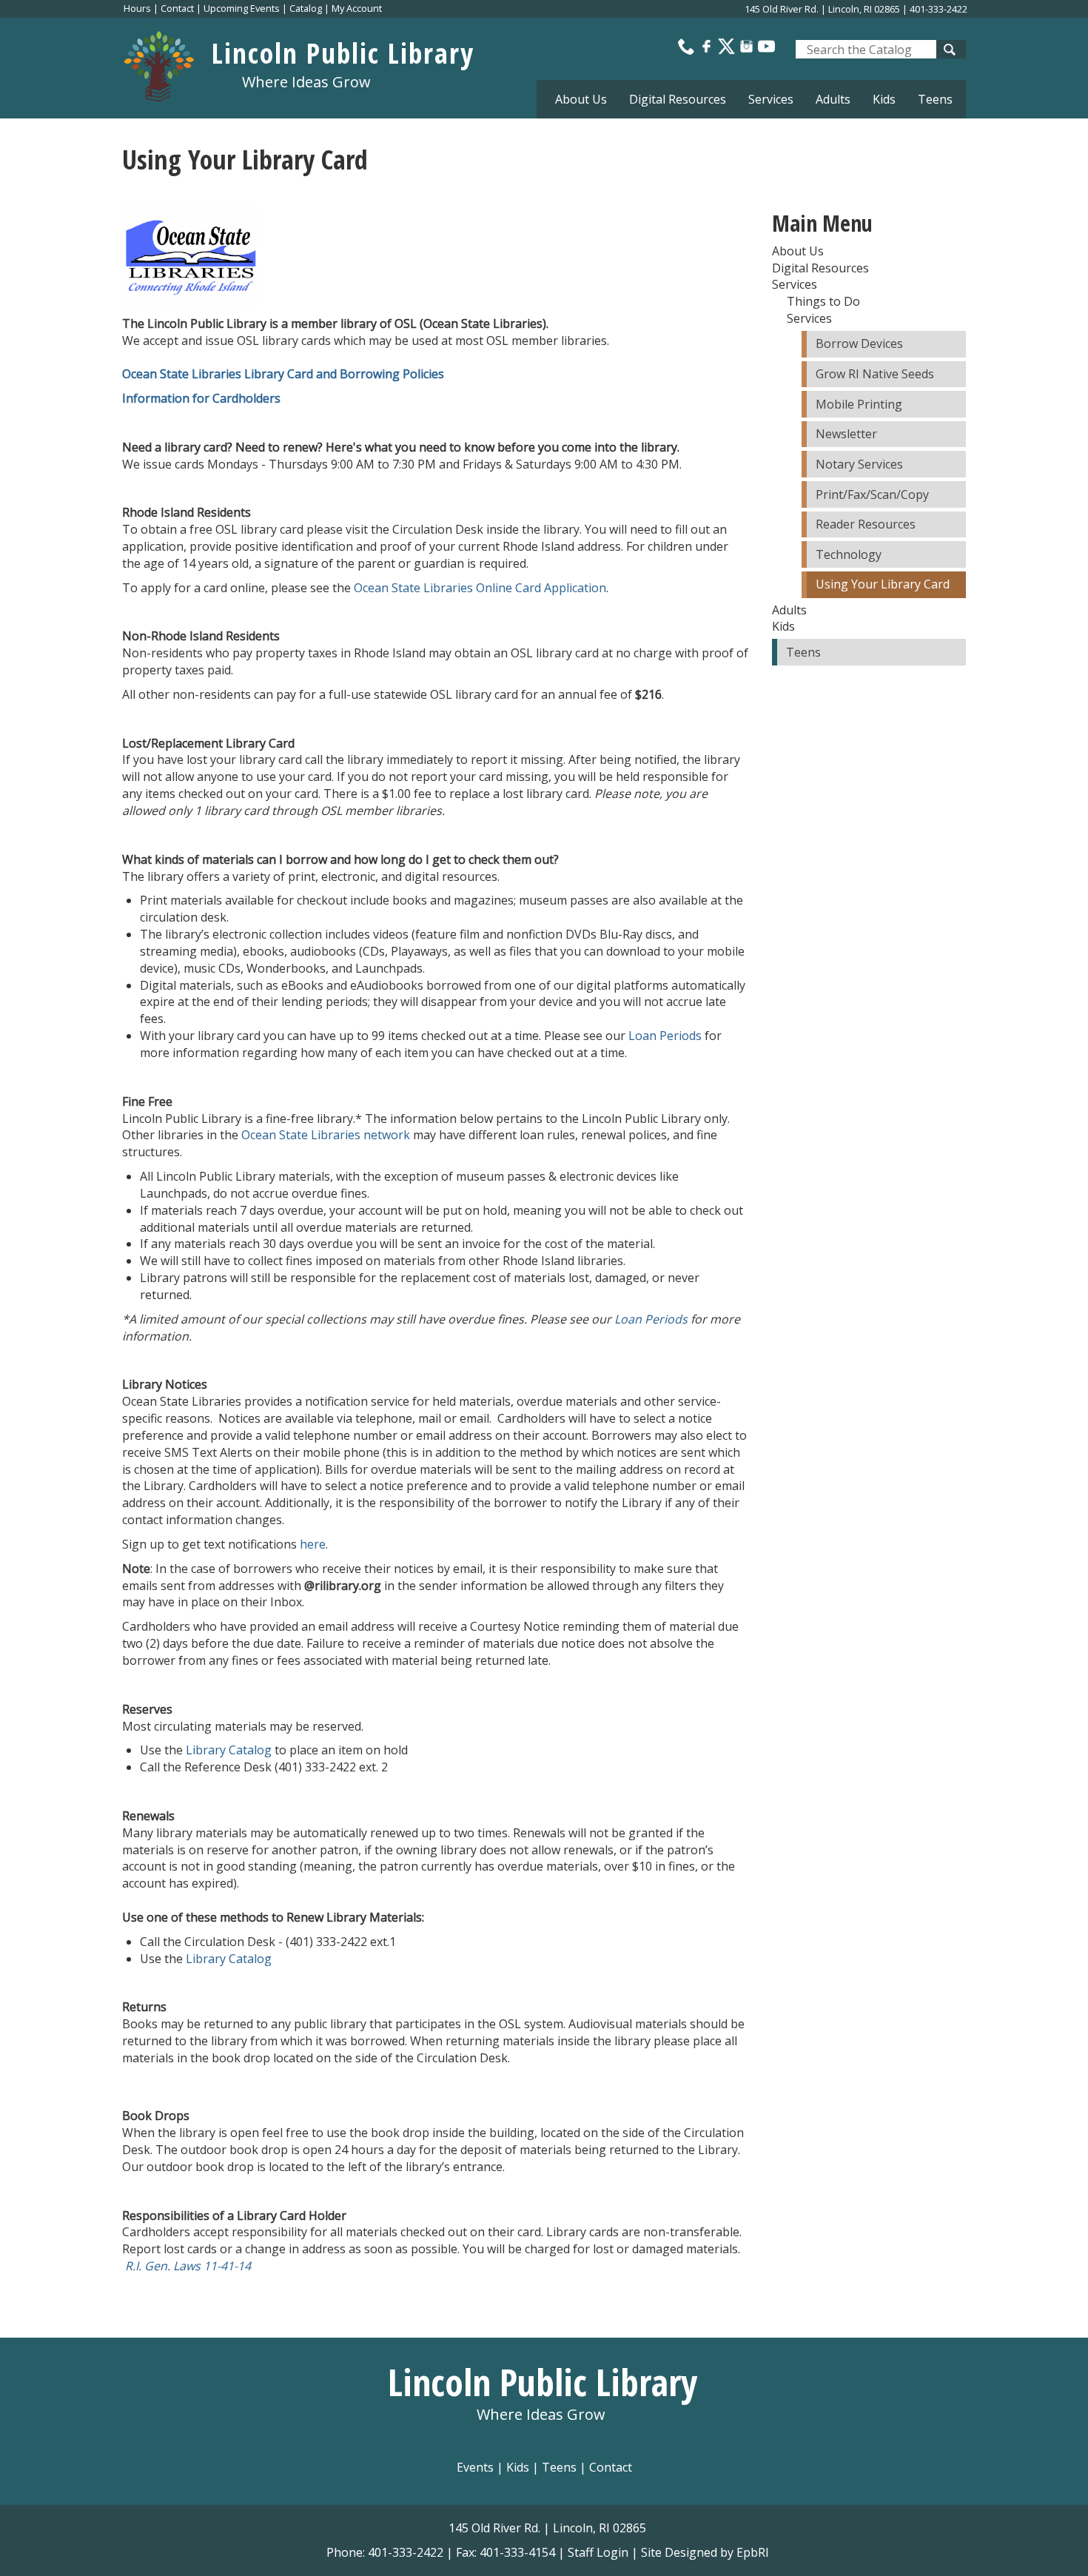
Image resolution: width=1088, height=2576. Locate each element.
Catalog (306, 8)
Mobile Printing (859, 404)
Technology (849, 554)
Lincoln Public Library (343, 53)
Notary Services (859, 464)
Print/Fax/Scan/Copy (872, 494)
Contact (177, 8)
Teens (935, 99)
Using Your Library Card (883, 584)
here (313, 1544)
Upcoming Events (242, 8)
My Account (357, 8)
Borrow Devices (859, 343)
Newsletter (846, 434)
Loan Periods (665, 1036)
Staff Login (598, 2552)
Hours (137, 8)
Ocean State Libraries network (326, 1135)
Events (475, 2467)
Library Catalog (229, 1750)
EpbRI (753, 2552)
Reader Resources (866, 524)
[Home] (167, 63)
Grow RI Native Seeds (875, 374)
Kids (518, 2467)
